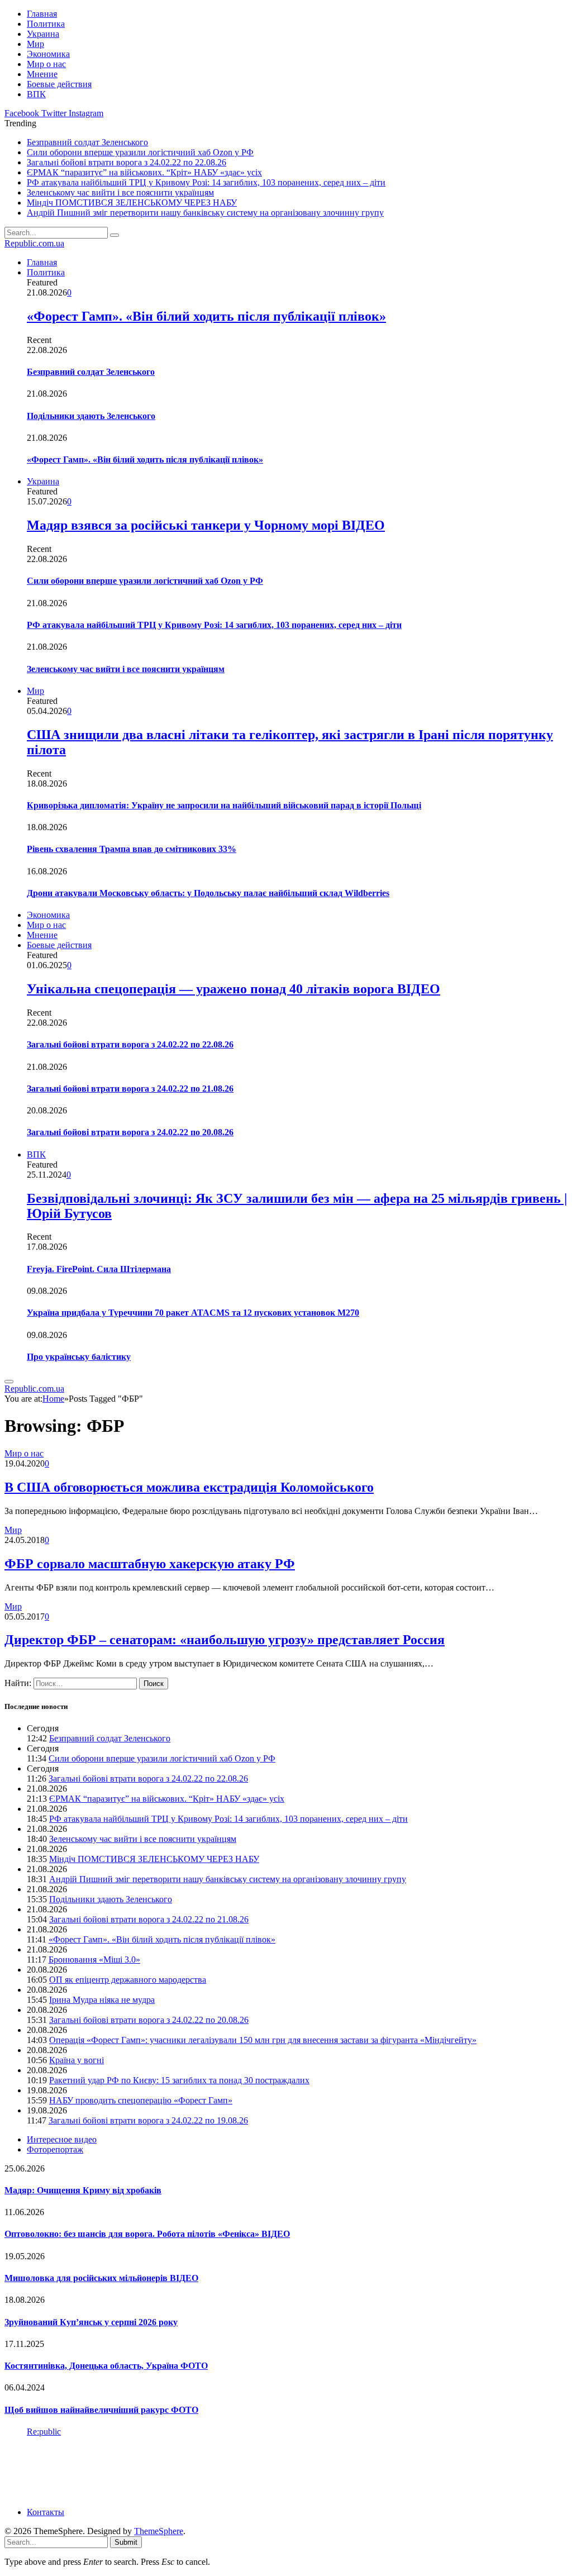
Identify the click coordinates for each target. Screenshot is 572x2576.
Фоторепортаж (55, 2149)
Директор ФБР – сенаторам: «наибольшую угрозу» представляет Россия (225, 1640)
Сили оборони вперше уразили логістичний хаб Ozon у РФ (140, 152)
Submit (126, 2542)
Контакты (46, 2512)
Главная (42, 14)
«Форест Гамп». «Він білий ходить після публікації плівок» (206, 316)
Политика (46, 24)
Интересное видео (62, 2139)
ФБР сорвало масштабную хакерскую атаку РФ (150, 1564)
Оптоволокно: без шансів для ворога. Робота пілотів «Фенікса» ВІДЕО (147, 2234)
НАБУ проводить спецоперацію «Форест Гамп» (141, 2100)
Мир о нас (46, 64)
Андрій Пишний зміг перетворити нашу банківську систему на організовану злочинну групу (205, 213)
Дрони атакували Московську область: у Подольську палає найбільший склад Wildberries (208, 893)
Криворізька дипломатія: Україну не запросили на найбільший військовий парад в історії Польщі (224, 805)
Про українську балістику (79, 1357)
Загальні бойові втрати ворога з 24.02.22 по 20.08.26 (130, 1132)
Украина (43, 34)
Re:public (44, 2432)
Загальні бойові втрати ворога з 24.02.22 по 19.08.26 (148, 2120)
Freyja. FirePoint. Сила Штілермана (99, 1269)
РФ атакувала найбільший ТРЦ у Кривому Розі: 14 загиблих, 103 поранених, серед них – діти (206, 182)
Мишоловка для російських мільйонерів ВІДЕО (101, 2278)
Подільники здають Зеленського (91, 416)
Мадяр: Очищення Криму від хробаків (83, 2190)
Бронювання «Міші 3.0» (94, 1960)
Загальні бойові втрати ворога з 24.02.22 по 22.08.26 (127, 162)
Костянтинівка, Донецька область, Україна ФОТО (106, 2366)
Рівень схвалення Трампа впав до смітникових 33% (132, 849)
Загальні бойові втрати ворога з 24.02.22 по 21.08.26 (130, 1089)
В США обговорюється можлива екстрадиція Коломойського (189, 1487)
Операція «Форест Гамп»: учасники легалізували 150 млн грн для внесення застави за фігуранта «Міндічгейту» (263, 2040)
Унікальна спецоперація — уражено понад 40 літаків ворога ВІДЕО (233, 989)
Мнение (42, 74)
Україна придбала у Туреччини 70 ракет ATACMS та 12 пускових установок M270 (193, 1313)
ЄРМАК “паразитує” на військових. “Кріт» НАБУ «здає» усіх (144, 172)
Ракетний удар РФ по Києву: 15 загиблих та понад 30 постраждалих (179, 2080)
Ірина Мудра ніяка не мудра (102, 2000)
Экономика (48, 54)
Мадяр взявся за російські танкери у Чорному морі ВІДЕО (206, 525)
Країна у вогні (77, 2060)
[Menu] (9, 1382)
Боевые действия (59, 84)
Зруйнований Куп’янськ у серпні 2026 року (91, 2322)
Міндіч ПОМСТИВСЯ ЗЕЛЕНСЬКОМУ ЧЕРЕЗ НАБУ (132, 203)
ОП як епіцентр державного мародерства (128, 1980)
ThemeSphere (159, 2531)
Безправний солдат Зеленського (87, 142)
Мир (35, 44)
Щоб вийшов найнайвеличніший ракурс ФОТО (101, 2410)
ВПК (36, 94)
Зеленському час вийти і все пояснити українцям (120, 192)
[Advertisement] (208, 2471)
